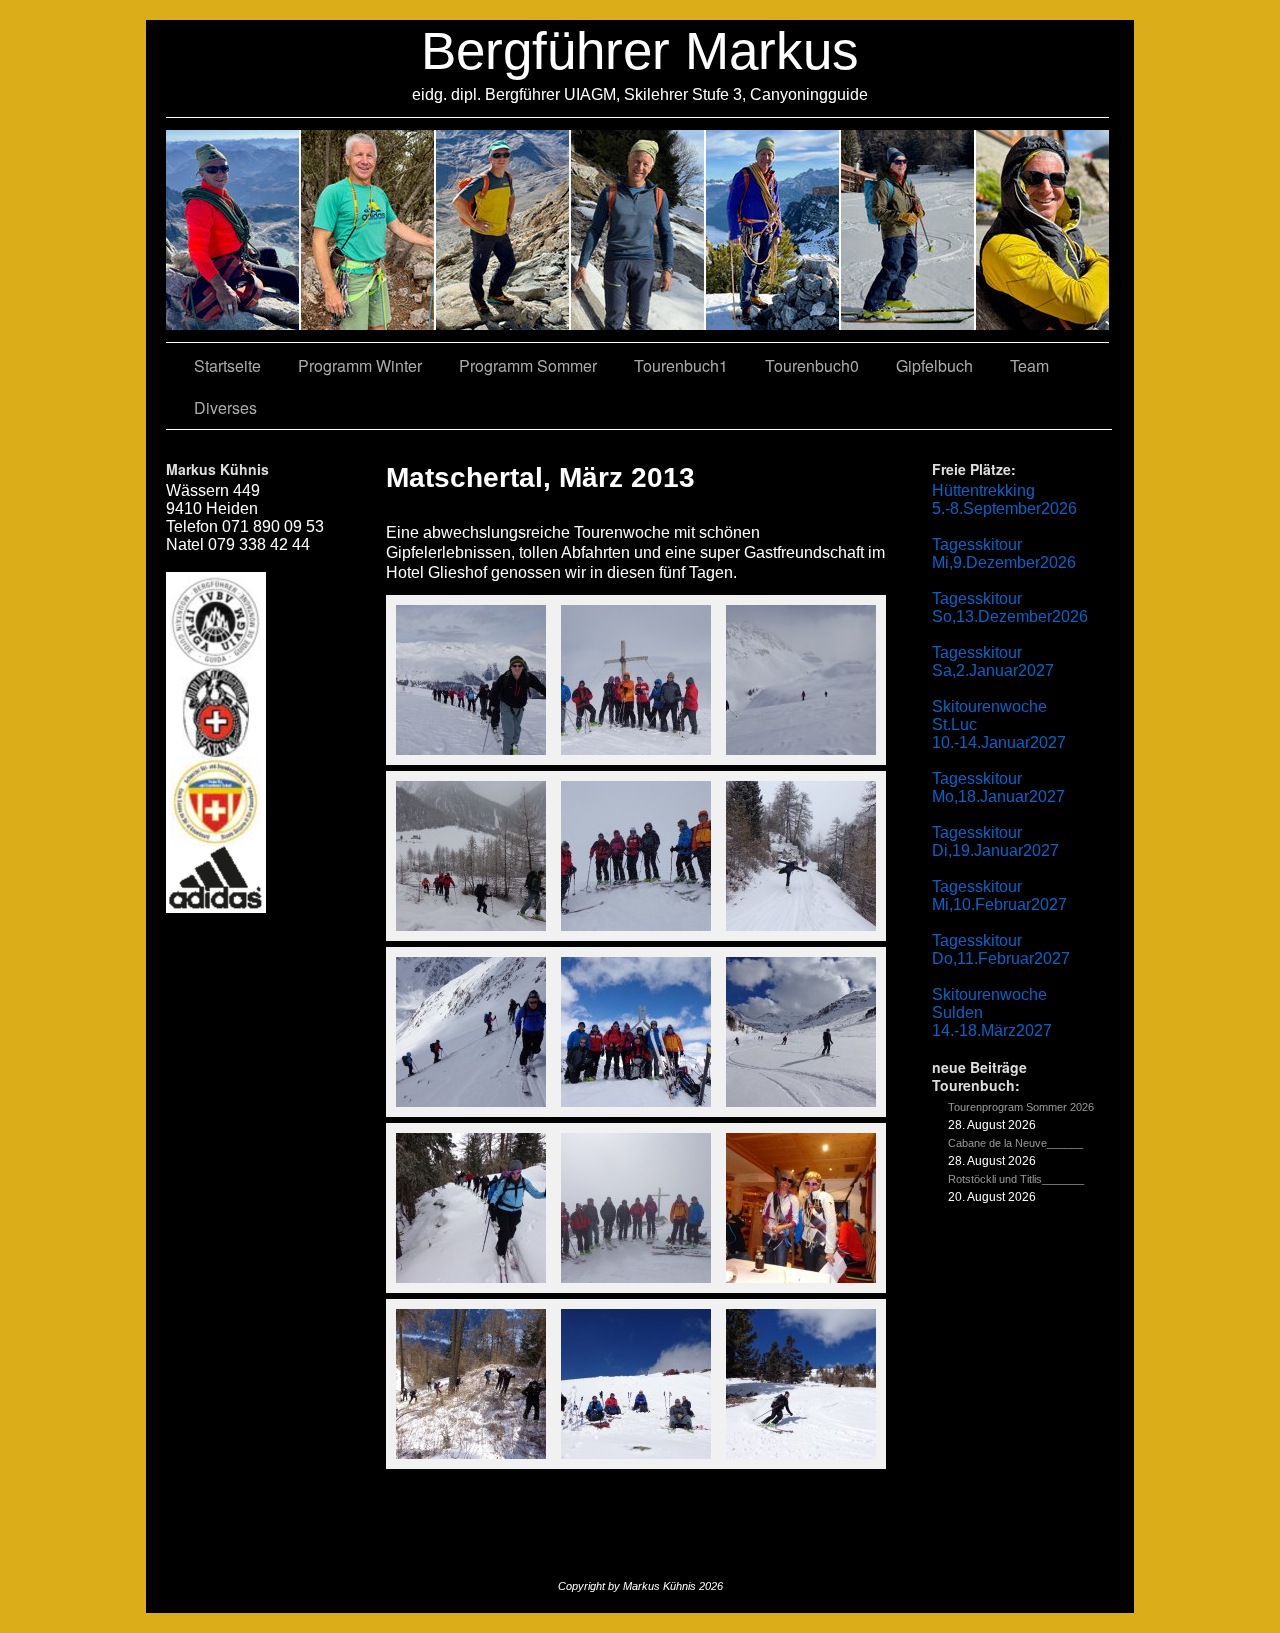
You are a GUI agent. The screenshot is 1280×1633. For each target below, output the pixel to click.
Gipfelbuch (934, 365)
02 (233, 230)
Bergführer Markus (640, 50)
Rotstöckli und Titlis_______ (1016, 1179)
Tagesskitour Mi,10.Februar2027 (999, 895)
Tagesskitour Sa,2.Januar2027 (993, 661)
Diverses (225, 407)
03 (368, 230)
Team (1029, 365)
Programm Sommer (528, 365)
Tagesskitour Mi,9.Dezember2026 (1004, 553)
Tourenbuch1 (681, 365)
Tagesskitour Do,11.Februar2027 (1001, 949)
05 (908, 230)
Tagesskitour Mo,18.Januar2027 (998, 787)
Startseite (227, 365)
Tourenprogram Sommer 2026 (1021, 1107)
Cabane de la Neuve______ (1015, 1143)
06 (1042, 230)
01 (773, 230)
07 (503, 230)
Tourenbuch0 (812, 365)
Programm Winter (360, 365)
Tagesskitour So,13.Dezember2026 (1010, 607)
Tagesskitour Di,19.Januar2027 (995, 841)
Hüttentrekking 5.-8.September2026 (1004, 499)
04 (638, 230)
